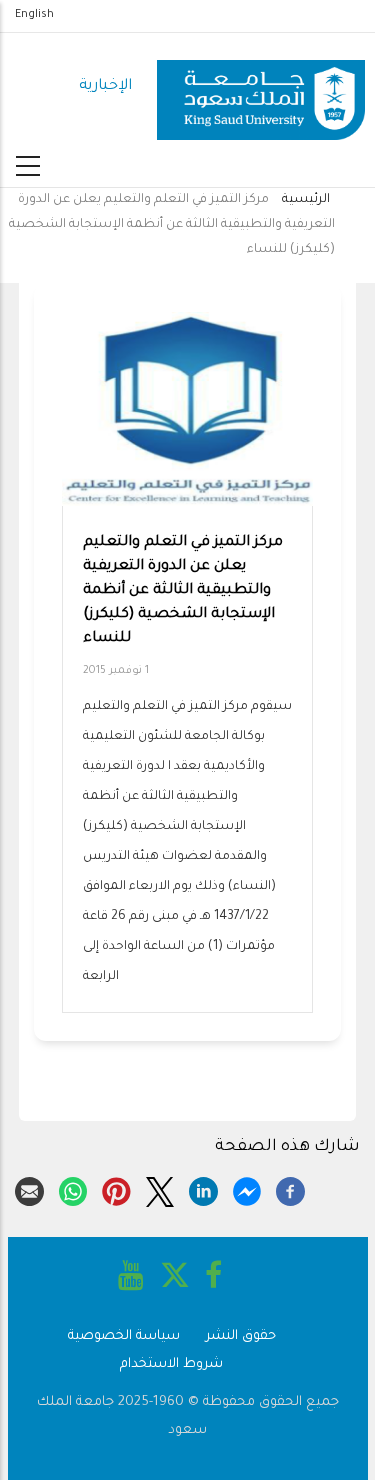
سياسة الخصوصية (124, 1336)
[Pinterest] (116, 1189)
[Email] (29, 1189)
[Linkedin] (203, 1189)
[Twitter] (160, 1189)
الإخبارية (105, 86)
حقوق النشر (241, 1336)
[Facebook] (290, 1189)
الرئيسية (306, 200)
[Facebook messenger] (247, 1189)
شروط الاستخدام (171, 1364)
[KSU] (261, 87)
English (34, 15)
